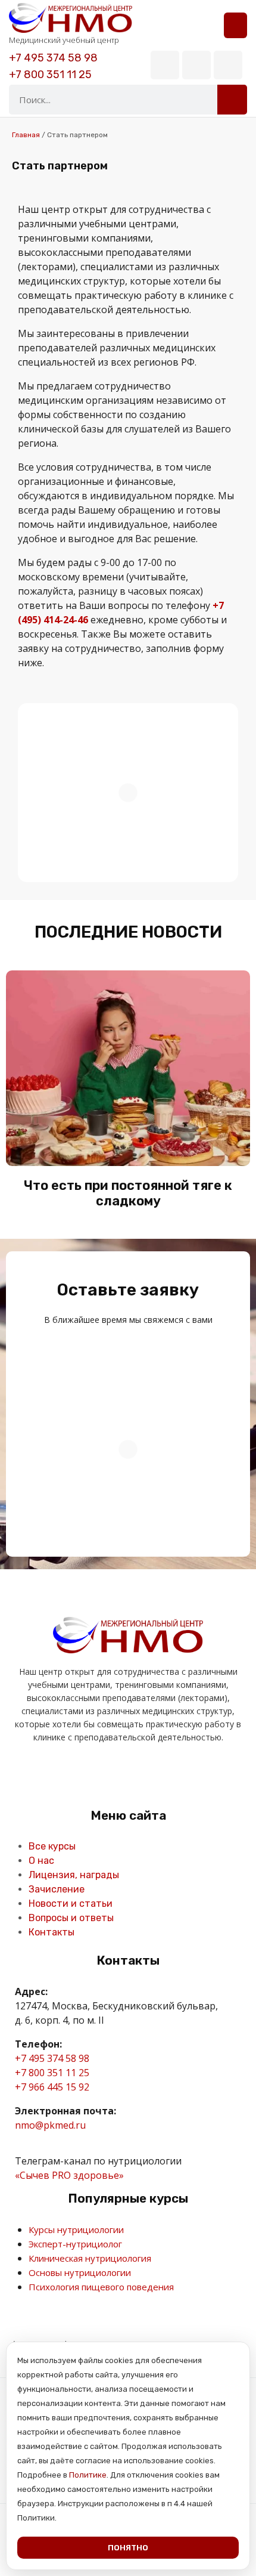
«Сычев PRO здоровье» (69, 2175)
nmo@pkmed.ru (50, 2125)
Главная (26, 135)
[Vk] (165, 65)
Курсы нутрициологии (76, 2229)
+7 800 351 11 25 (50, 75)
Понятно (128, 2548)
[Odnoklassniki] (114, 1775)
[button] (235, 25)
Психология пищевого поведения (101, 2287)
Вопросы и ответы (71, 1918)
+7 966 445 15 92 (52, 2087)
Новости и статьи (71, 1904)
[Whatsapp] (228, 65)
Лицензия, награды (74, 1875)
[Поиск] (232, 100)
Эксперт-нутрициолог (75, 2244)
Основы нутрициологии (80, 2272)
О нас (41, 1861)
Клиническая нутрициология (90, 2258)
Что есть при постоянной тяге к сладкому (128, 1193)
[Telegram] (196, 65)
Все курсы (52, 1846)
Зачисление (57, 1889)
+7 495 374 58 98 (53, 58)
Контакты (51, 1932)
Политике (88, 2475)
